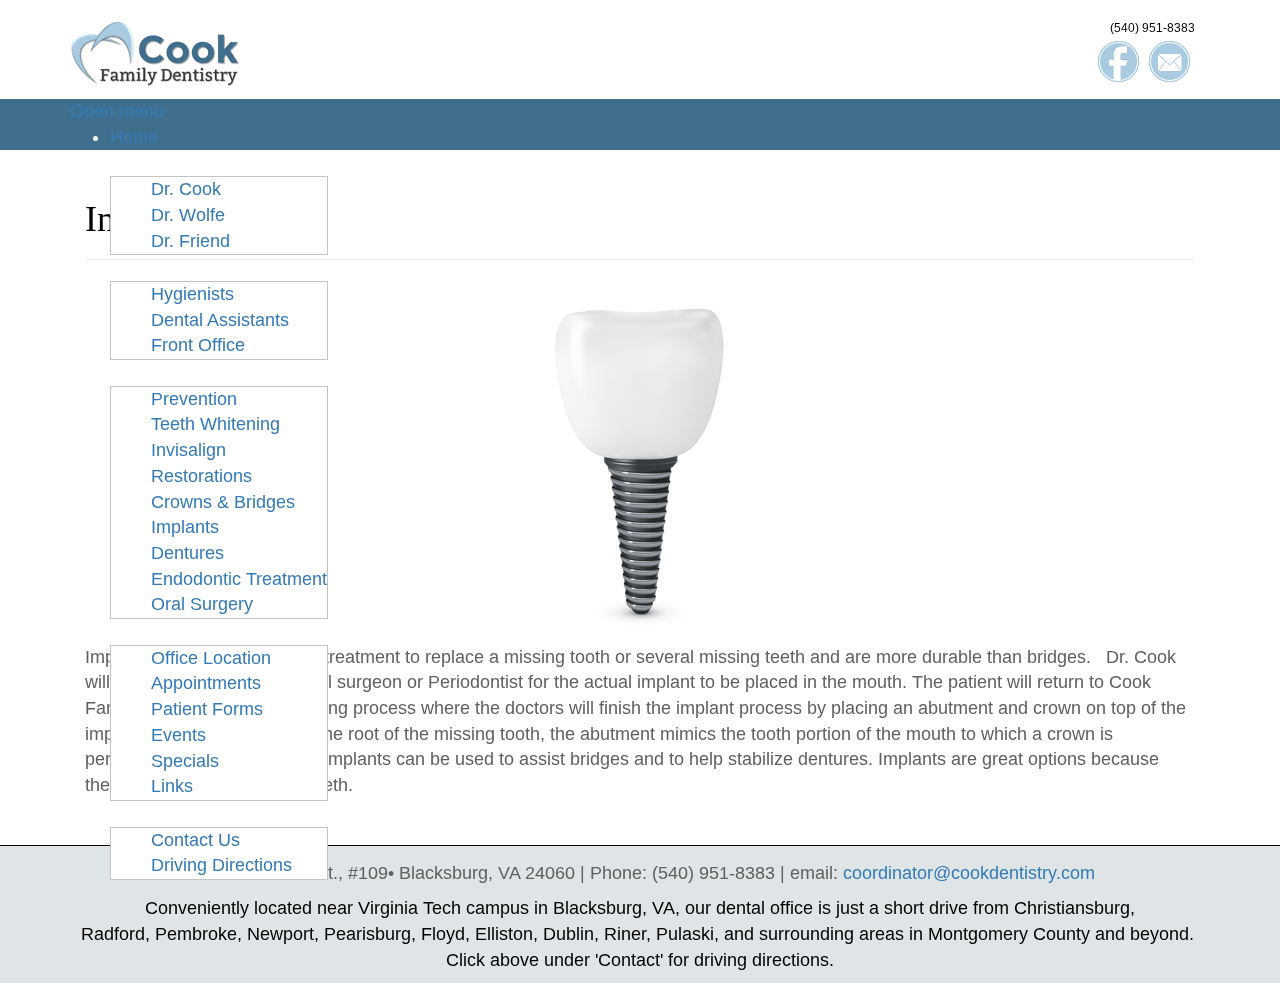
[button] (158, 162)
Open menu (117, 111)
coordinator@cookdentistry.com (969, 873)
